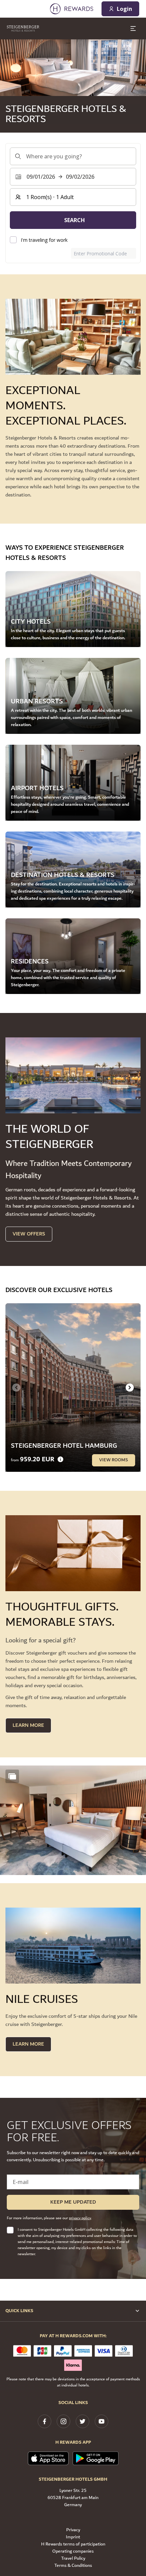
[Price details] (60, 1459)
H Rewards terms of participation (73, 2544)
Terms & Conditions (73, 2566)
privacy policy (80, 2218)
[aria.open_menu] (133, 28)
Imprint (73, 2537)
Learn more (28, 2044)
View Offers (29, 1234)
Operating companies (73, 2551)
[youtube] (102, 2421)
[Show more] (12, 1776)
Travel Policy (73, 2559)
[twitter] (83, 2421)
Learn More (28, 1725)
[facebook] (44, 2421)
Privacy (73, 2530)
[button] (73, 1820)
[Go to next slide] (130, 1387)
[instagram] (63, 2421)
